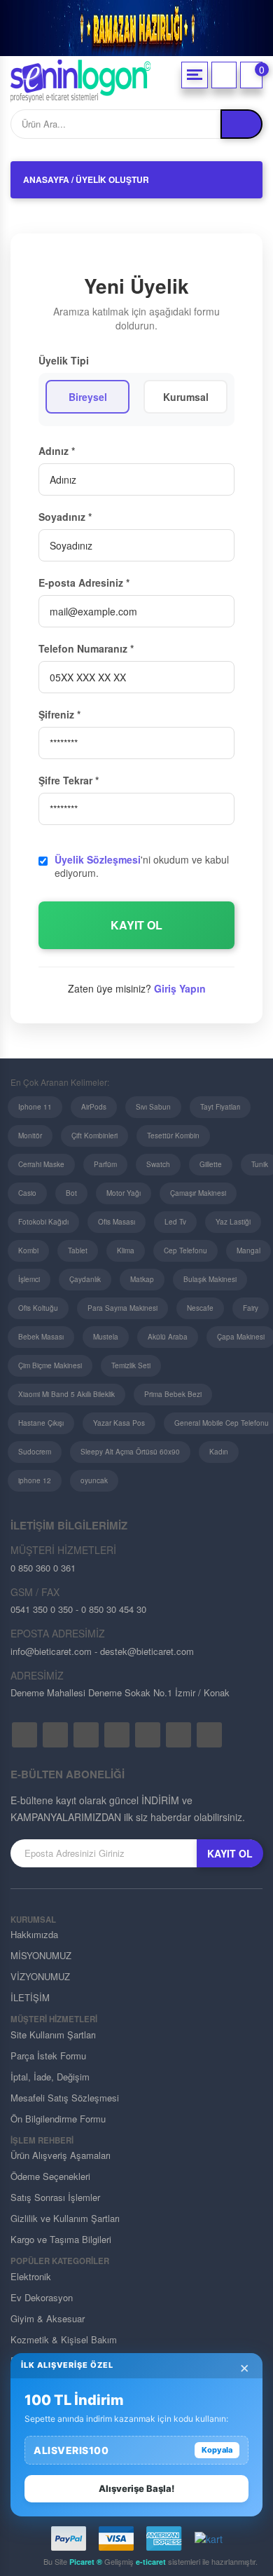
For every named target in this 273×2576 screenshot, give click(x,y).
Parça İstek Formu (48, 2056)
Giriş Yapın (180, 988)
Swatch (158, 1164)
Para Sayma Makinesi (122, 1308)
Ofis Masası (117, 1222)
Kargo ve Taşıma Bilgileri (61, 2239)
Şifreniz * (59, 714)
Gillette (211, 1164)
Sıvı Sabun (153, 1107)
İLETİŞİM (30, 1997)
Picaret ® (86, 2562)
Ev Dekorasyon (42, 2297)
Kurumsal (186, 397)
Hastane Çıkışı (41, 1423)
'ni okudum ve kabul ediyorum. (142, 867)
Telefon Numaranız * (86, 648)
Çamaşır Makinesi (198, 1193)
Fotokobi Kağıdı (43, 1222)
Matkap (142, 1279)
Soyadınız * (65, 517)
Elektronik (31, 2276)
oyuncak (94, 1480)
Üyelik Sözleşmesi (98, 859)
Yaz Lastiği (233, 1222)
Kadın (219, 1452)
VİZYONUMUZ (40, 1976)
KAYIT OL (136, 925)
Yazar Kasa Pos (119, 1423)
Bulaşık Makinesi (210, 1279)
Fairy (251, 1308)
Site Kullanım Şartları (53, 2035)
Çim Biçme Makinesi (50, 1365)
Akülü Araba (168, 1337)
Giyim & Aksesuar (48, 2318)
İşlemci (29, 1279)
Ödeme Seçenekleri (50, 2176)
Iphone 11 (35, 1107)
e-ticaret (151, 2562)
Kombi (28, 1250)
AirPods (94, 1107)
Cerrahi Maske (41, 1164)
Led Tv (175, 1222)
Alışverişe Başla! (136, 2488)
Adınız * (57, 451)
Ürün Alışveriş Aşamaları (61, 2155)
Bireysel (88, 397)
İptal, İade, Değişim (50, 2077)
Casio (27, 1193)
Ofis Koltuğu (38, 1308)
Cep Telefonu (185, 1250)
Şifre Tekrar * (69, 780)
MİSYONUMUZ (41, 1955)
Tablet (78, 1250)
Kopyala (217, 2450)
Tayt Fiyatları (220, 1107)
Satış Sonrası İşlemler (55, 2197)
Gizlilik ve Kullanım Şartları (65, 2218)
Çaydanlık (85, 1279)
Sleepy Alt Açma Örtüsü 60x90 (130, 1452)
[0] (251, 75)
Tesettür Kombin (173, 1136)
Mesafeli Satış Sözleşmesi (65, 2098)
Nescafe (200, 1308)
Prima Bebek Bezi (173, 1394)
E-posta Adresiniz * (84, 582)
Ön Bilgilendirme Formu (58, 2119)
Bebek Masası (41, 1337)
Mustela (106, 1337)
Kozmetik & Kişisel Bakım (64, 2339)
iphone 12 (35, 1480)
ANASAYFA (46, 179)
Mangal (248, 1250)
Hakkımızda (34, 1934)
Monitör (30, 1136)
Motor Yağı (124, 1193)
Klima (126, 1250)
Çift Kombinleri (94, 1136)
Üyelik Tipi (64, 360)
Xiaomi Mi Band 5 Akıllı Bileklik (66, 1394)
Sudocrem (35, 1452)
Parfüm (105, 1164)
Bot (71, 1193)
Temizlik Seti (131, 1365)
